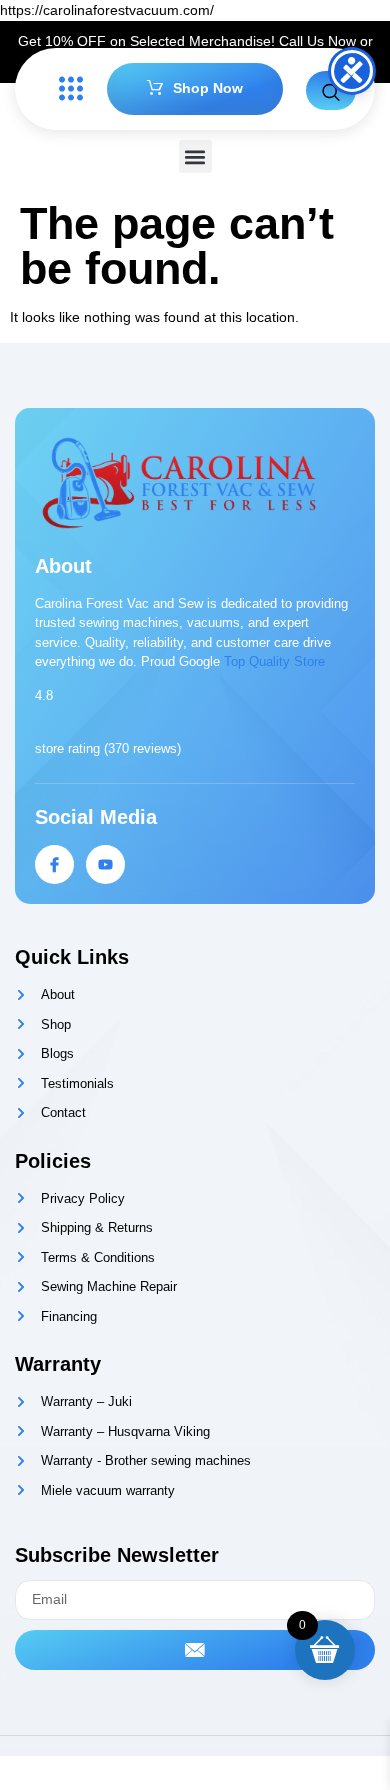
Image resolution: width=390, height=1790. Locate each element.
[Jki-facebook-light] (54, 864)
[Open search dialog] (331, 90)
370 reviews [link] (142, 748)
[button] (195, 156)
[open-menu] (66, 89)
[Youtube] (105, 864)
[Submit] (195, 1650)
